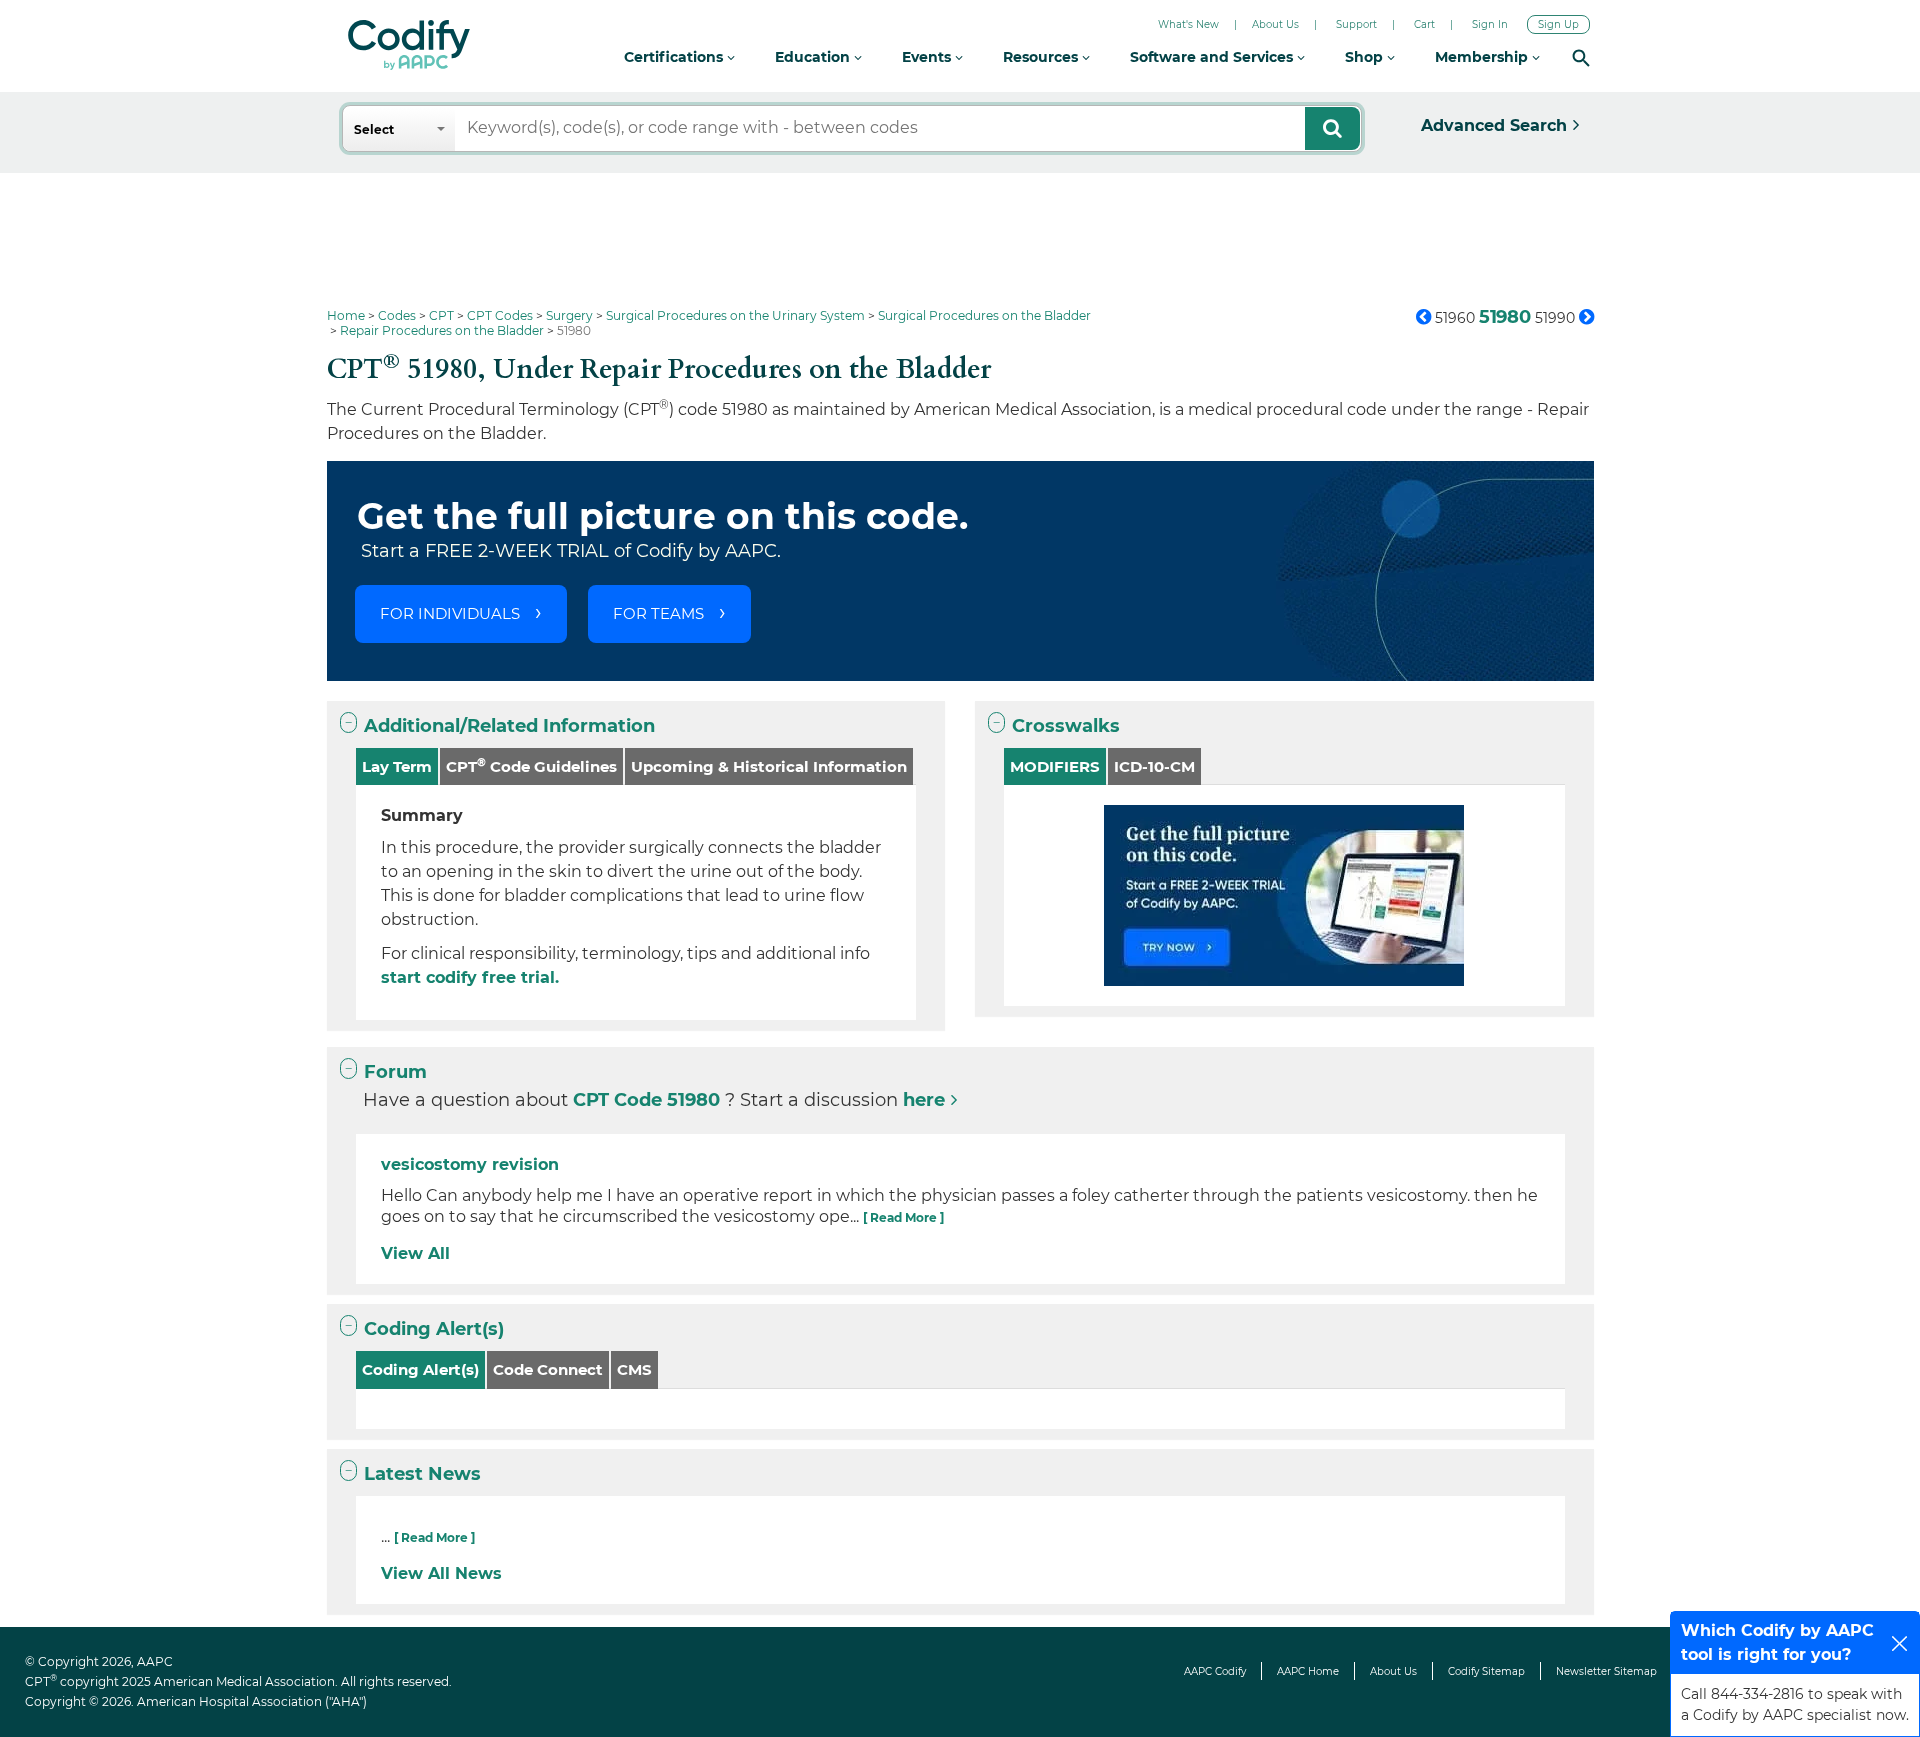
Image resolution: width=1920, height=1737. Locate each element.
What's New (1188, 24)
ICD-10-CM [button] (1154, 766)
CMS (634, 1369)
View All (415, 1253)
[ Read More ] (903, 1217)
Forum (395, 1072)
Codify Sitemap (1486, 1671)
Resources (1042, 57)
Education (814, 57)
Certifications (675, 57)
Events (928, 57)
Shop (1366, 57)
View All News (441, 1573)
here (924, 1100)
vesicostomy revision (470, 1164)
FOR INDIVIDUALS (450, 613)
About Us (1275, 24)
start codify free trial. (470, 977)
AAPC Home (1308, 1671)
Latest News (422, 1474)
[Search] (1581, 57)
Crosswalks (1066, 726)
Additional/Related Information (509, 726)
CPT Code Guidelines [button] (531, 765)
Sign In (1490, 24)
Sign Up (1558, 24)
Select (374, 129)
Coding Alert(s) (434, 1329)
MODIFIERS (1055, 766)
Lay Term (397, 766)
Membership (1483, 57)
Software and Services (1213, 57)
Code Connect (548, 1369)
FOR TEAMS (658, 613)
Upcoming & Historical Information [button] (769, 766)
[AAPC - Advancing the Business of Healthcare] (409, 45)
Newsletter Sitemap (1606, 1671)
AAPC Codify (1215, 1671)
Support (1356, 24)
